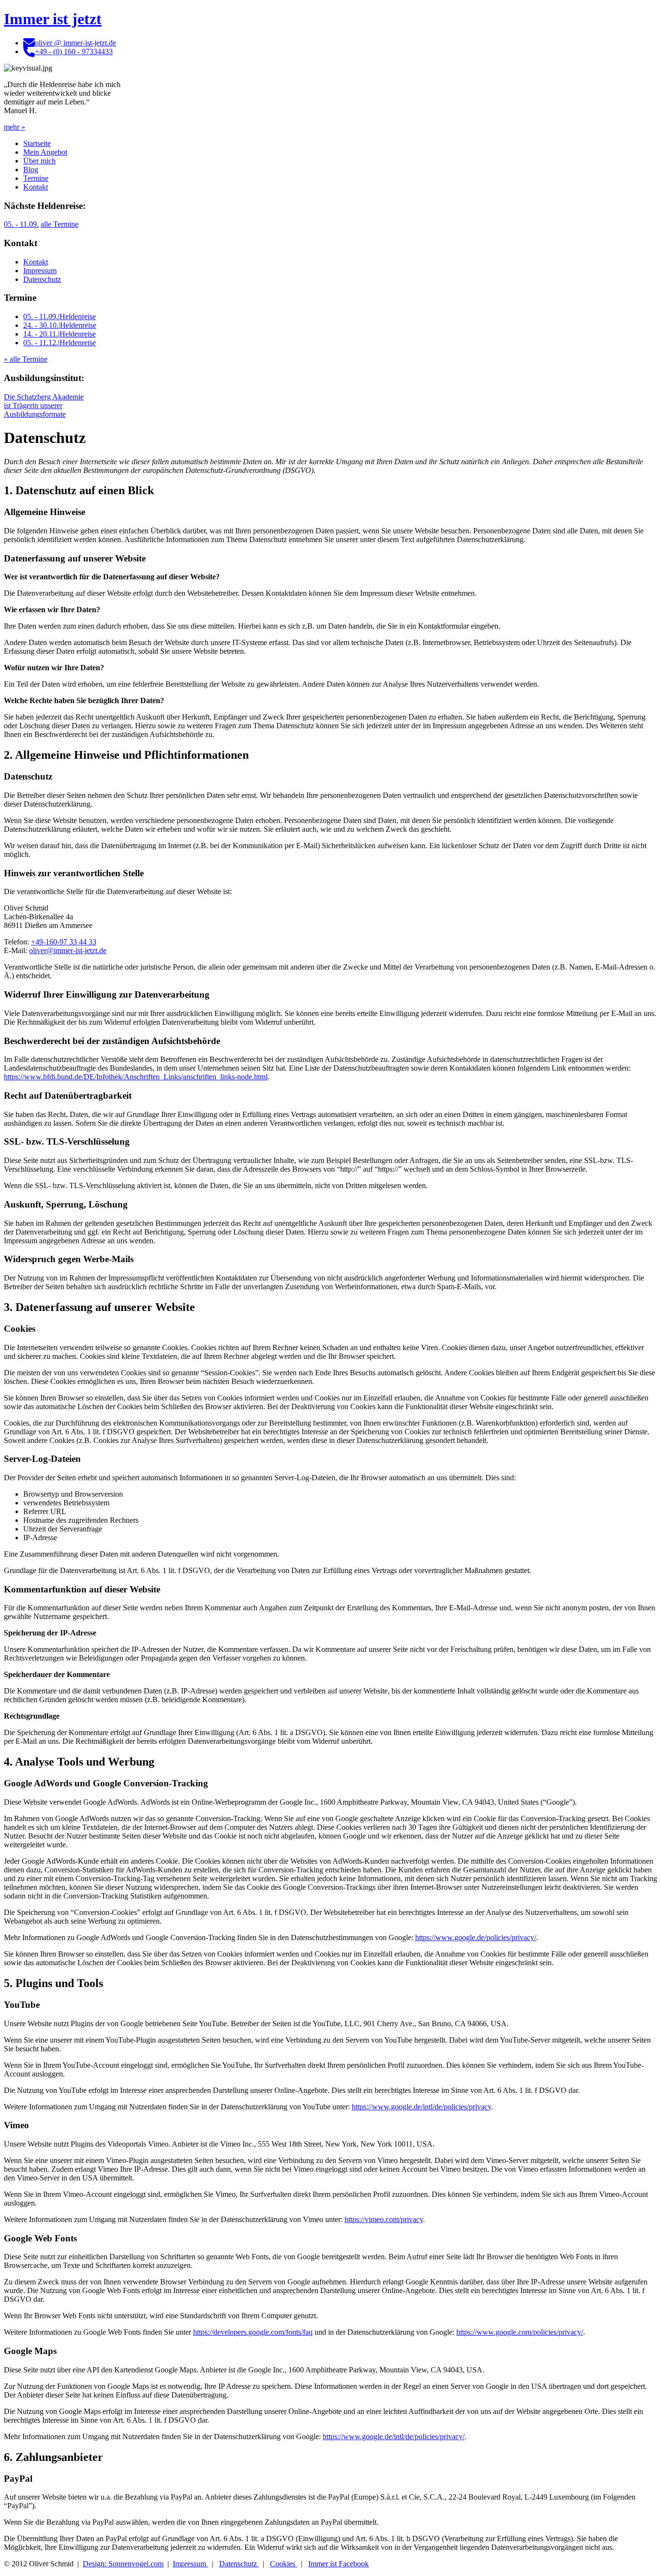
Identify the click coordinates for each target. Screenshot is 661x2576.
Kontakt (36, 187)
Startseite (37, 143)
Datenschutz (42, 279)
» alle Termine (26, 359)
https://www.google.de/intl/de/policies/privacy (421, 2107)
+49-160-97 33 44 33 (64, 942)
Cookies (284, 2564)
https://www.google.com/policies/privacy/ (520, 2332)
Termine (36, 178)
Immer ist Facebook (338, 2564)
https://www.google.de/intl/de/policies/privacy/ (394, 2436)
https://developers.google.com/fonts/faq (253, 2332)
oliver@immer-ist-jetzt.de (68, 950)
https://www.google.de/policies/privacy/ (476, 1937)
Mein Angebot (45, 152)
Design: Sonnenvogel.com (123, 2564)
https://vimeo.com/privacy (384, 2219)
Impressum (40, 271)
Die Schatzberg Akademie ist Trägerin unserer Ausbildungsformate (44, 405)
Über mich (39, 161)
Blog (31, 169)
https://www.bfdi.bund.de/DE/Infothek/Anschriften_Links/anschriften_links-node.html (136, 1077)
